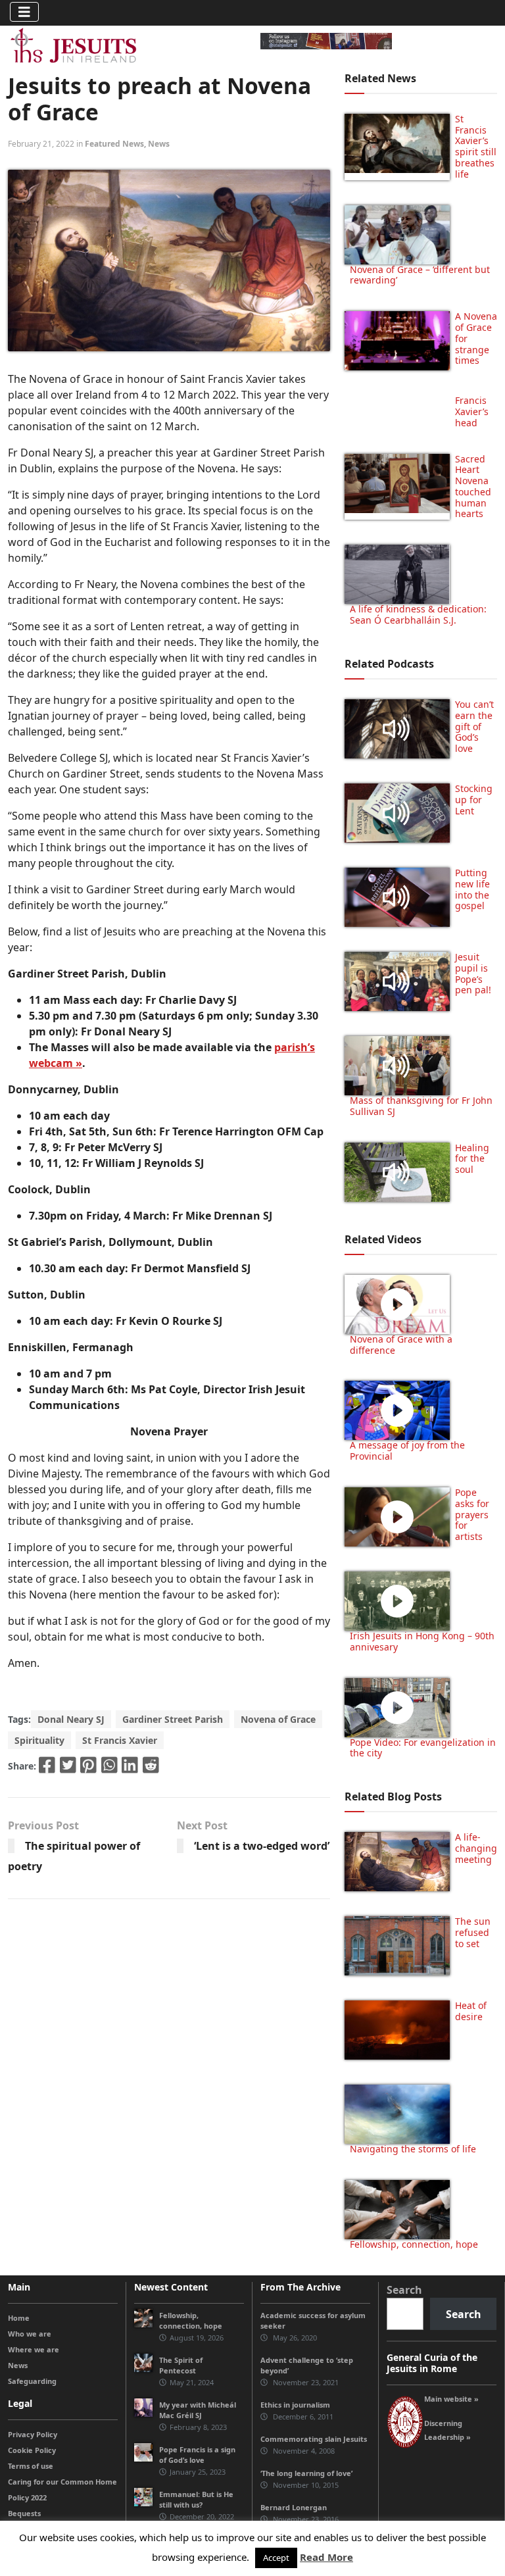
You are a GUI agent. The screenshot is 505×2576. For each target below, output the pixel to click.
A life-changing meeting (476, 1848)
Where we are (34, 2349)
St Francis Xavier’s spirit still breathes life (476, 146)
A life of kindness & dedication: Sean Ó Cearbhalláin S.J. (418, 614)
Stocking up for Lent (474, 800)
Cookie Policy (32, 2450)
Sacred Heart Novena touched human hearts (473, 486)
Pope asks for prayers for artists (472, 1514)
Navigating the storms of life (413, 2149)
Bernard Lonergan (294, 2507)
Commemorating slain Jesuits (314, 2439)
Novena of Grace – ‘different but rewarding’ (420, 275)
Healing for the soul (472, 1159)
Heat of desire (471, 2011)
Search (404, 2290)
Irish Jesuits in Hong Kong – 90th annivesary (422, 1641)
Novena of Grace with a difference (401, 1345)
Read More (326, 2557)
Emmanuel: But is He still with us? (196, 2499)
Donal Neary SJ (71, 1719)
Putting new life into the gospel (472, 889)
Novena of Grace (278, 1719)
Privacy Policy (33, 2434)
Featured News (114, 144)
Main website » (451, 2399)
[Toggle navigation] (24, 12)
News (159, 144)
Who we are (30, 2334)
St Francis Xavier (120, 1740)
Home (19, 2318)
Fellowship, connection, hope (414, 2244)
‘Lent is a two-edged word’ (262, 1846)
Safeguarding (32, 2381)
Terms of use (31, 2466)
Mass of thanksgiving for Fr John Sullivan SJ (421, 1106)
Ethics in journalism (295, 2405)
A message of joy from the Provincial (407, 1450)
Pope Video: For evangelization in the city (423, 1748)
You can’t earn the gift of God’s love (474, 726)
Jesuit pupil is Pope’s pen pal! (473, 973)
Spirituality (39, 1740)
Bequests (24, 2513)
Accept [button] (276, 2558)
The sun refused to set (473, 1932)
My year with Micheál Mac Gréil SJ (198, 2410)
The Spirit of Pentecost (181, 2365)
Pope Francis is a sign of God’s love (197, 2455)
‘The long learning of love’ (306, 2473)
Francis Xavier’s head (472, 411)
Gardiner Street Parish (173, 1719)
